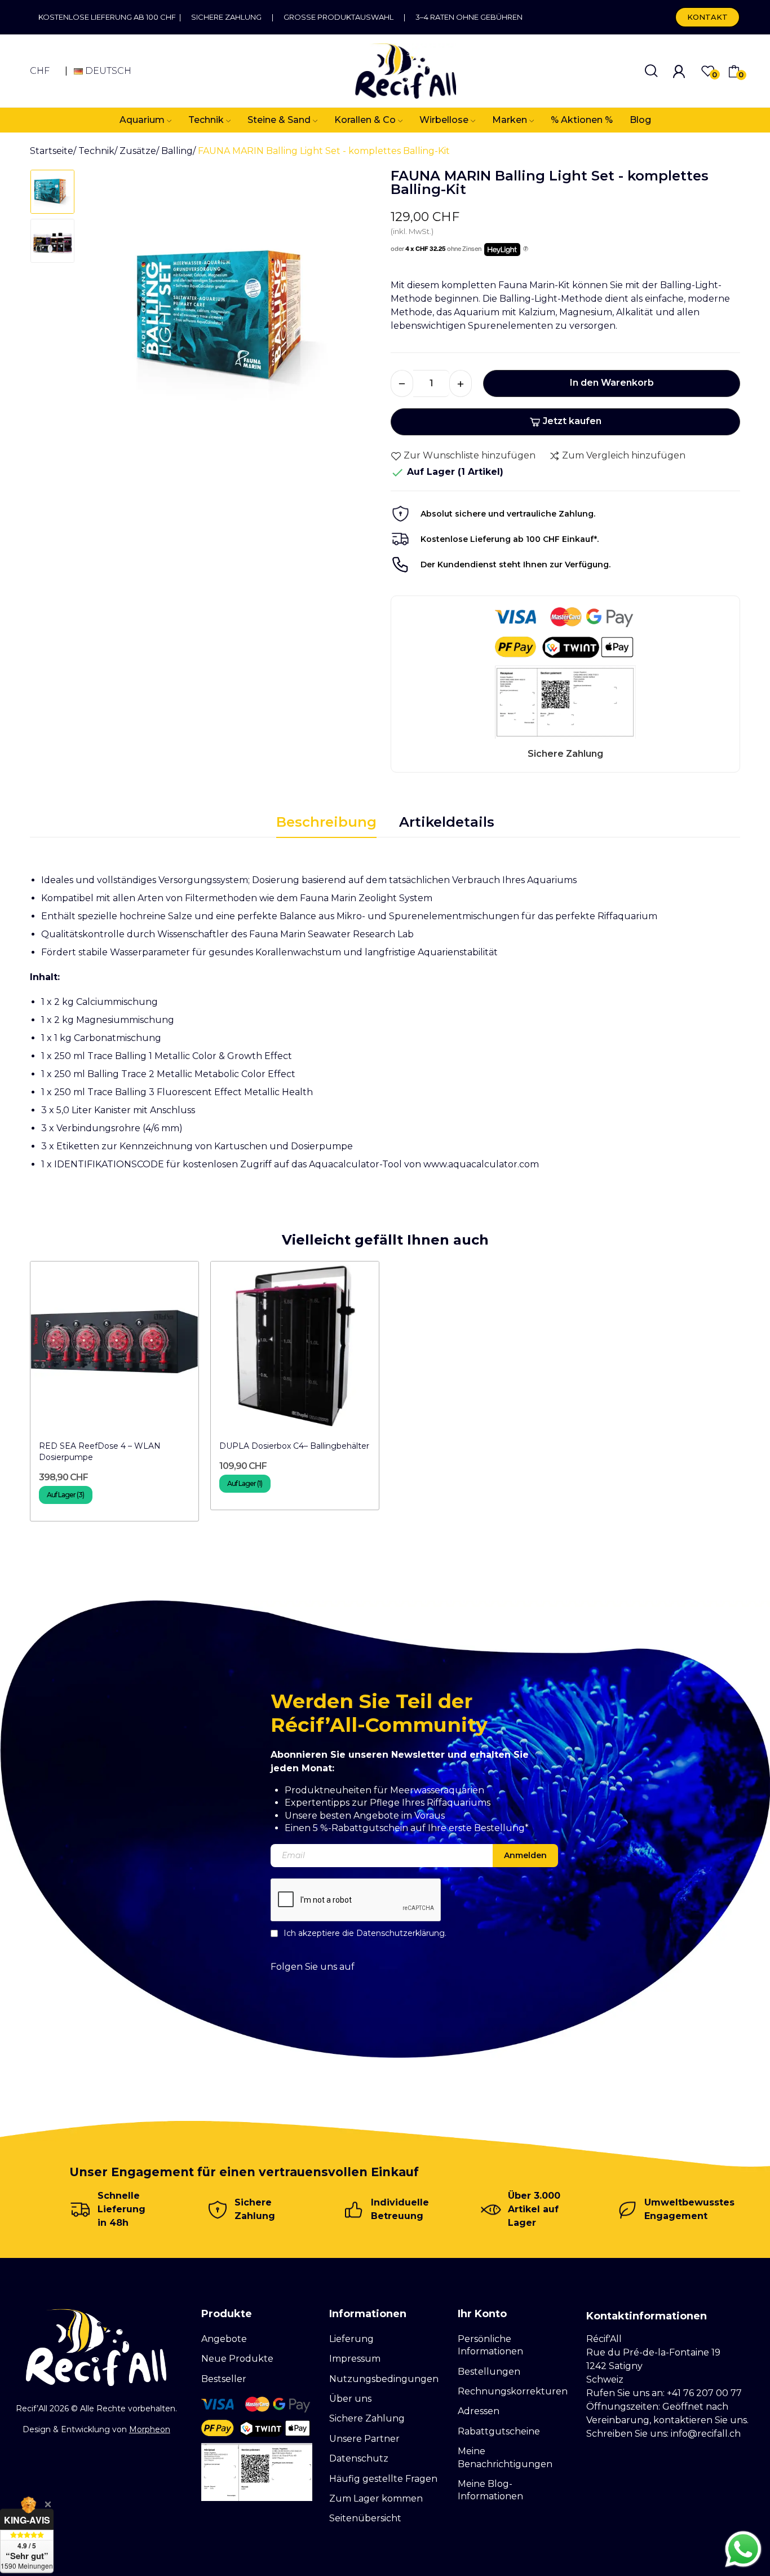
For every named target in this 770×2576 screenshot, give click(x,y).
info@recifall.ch (706, 2434)
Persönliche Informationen (490, 2345)
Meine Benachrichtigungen (505, 2457)
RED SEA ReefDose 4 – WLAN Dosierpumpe (100, 1452)
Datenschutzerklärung (401, 1933)
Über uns (350, 2399)
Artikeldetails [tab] (447, 822)
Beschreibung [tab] (326, 822)
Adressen (479, 2411)
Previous (107, 321)
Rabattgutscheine (499, 2431)
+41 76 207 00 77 (704, 2393)
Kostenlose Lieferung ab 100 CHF (109, 17)
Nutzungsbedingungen (384, 2379)
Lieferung (351, 2339)
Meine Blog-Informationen (490, 2490)
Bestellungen (489, 2372)
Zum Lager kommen (376, 2498)
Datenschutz (359, 2458)
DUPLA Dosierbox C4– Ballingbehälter (294, 1446)
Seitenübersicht (365, 2518)
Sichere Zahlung (226, 17)
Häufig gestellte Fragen (383, 2479)
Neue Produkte (237, 2359)
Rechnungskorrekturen (513, 2391)
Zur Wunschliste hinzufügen (470, 455)
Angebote (224, 2339)
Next (356, 321)
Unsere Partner (364, 2439)
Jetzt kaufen (572, 421)
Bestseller (224, 2379)
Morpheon (150, 2429)
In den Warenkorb (612, 383)
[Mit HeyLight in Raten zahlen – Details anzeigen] (526, 249)
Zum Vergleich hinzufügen (624, 455)
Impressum (355, 2359)
